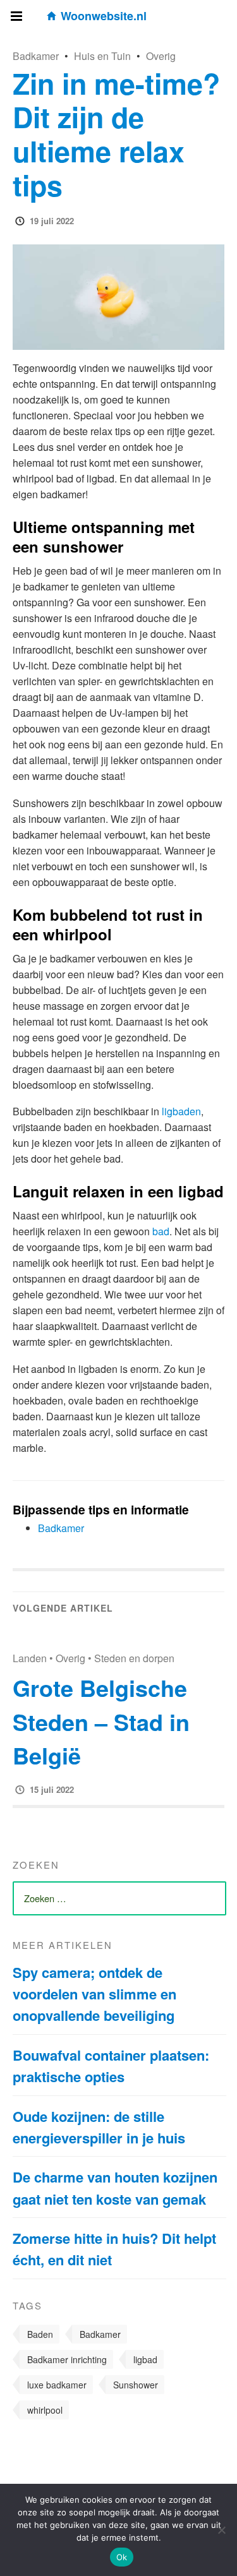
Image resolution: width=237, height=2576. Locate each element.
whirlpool (45, 2410)
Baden (40, 2334)
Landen (30, 1658)
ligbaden (181, 1111)
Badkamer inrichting (67, 2359)
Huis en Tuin (102, 56)
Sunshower (136, 2385)
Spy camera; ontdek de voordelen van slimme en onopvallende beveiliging (94, 1994)
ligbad (145, 2359)
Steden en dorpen (134, 1658)
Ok (122, 2557)
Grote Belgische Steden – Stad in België (101, 1722)
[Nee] (221, 2530)
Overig (161, 56)
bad (161, 1231)
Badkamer (36, 56)
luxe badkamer (57, 2385)
